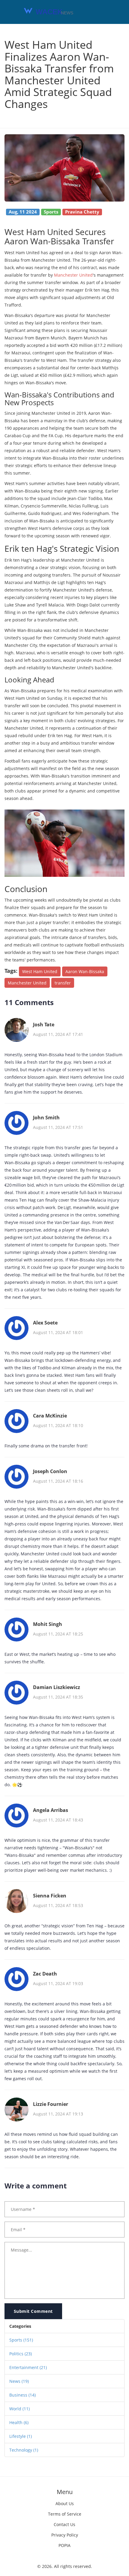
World (19, 2409)
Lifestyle (21, 2436)
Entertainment (28, 2367)
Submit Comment (33, 2311)
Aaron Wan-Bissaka (85, 971)
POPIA (64, 2545)
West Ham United (40, 971)
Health (19, 2422)
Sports (21, 2340)
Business (22, 2395)
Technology (24, 2450)
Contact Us (64, 2524)
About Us (65, 2503)
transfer (63, 983)
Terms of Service (65, 2514)
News (19, 2381)
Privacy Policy (65, 2535)
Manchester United (73, 275)
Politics (21, 2354)
